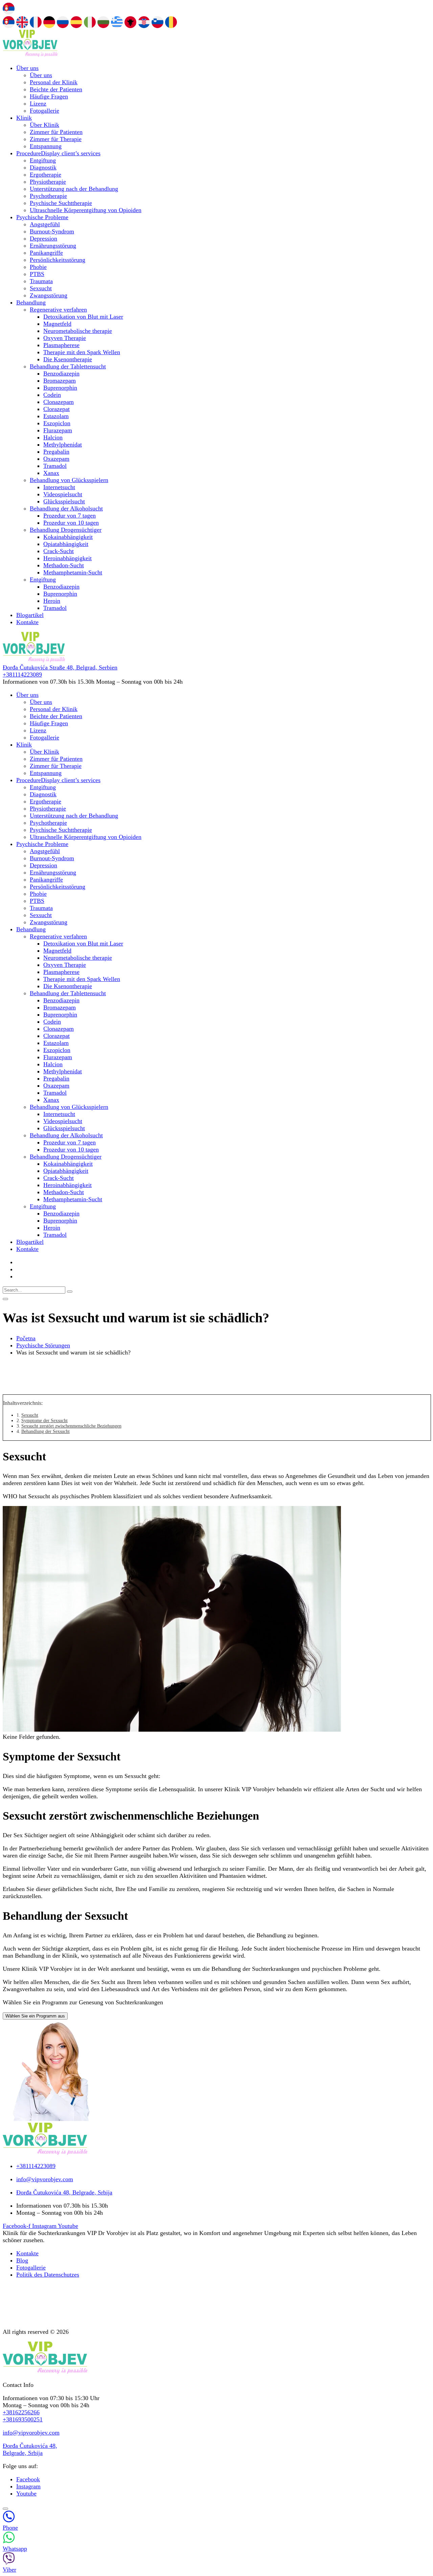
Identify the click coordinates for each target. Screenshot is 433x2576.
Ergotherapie (45, 175)
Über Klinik (44, 125)
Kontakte (27, 622)
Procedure (58, 153)
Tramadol (55, 466)
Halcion (53, 437)
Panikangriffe (46, 253)
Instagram (28, 2486)
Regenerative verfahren (58, 310)
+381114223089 (22, 675)
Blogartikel (30, 615)
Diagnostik (43, 167)
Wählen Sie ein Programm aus (35, 2016)
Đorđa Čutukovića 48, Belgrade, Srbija (30, 2449)
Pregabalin (56, 452)
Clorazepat (56, 409)
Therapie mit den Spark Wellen (82, 352)
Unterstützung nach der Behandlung (74, 189)
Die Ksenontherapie (68, 359)
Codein (52, 395)
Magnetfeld (57, 324)
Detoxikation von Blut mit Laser (83, 317)
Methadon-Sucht (64, 565)
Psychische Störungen (43, 1345)
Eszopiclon (57, 423)
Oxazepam (56, 459)
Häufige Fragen (49, 96)
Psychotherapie (48, 196)
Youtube (26, 2493)
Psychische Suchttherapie (61, 203)
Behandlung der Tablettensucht (68, 366)
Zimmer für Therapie (56, 139)
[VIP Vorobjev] (30, 55)
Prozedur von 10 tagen (71, 523)
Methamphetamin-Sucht (73, 572)
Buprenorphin (60, 388)
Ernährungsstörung (53, 246)
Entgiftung (43, 160)
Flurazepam (58, 430)
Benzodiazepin (61, 373)
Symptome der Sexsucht (44, 1421)
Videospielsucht (63, 494)
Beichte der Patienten (56, 89)
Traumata (41, 281)
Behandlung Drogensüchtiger (66, 530)
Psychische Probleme (42, 217)
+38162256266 (21, 2412)
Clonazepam (59, 402)
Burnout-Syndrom (52, 231)
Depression (43, 238)
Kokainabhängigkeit (68, 537)
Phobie (38, 267)
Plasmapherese (61, 345)
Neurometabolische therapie (78, 331)
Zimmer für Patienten (56, 132)
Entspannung (46, 146)
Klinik (24, 118)
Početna (26, 1338)
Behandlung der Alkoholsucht (66, 508)
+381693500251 (23, 2419)
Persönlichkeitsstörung (58, 260)
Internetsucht (59, 487)
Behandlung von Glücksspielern (69, 480)
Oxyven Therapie (65, 338)
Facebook (28, 2479)
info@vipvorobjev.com (31, 2433)
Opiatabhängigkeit (66, 544)
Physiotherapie (48, 182)
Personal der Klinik (54, 82)
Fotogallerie (44, 111)
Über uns (27, 68)
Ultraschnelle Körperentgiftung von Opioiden (86, 210)
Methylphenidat (63, 444)
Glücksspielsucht (64, 501)
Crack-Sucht (59, 551)
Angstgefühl (45, 224)
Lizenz (38, 104)
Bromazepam (60, 381)
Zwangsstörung (49, 295)
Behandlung (31, 302)
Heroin (52, 601)
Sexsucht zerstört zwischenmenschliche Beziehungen (71, 1426)
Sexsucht (41, 288)
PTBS (37, 274)
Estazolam (56, 416)
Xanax (51, 473)
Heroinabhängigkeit (67, 558)
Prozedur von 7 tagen (70, 516)
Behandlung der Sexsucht (45, 1431)
